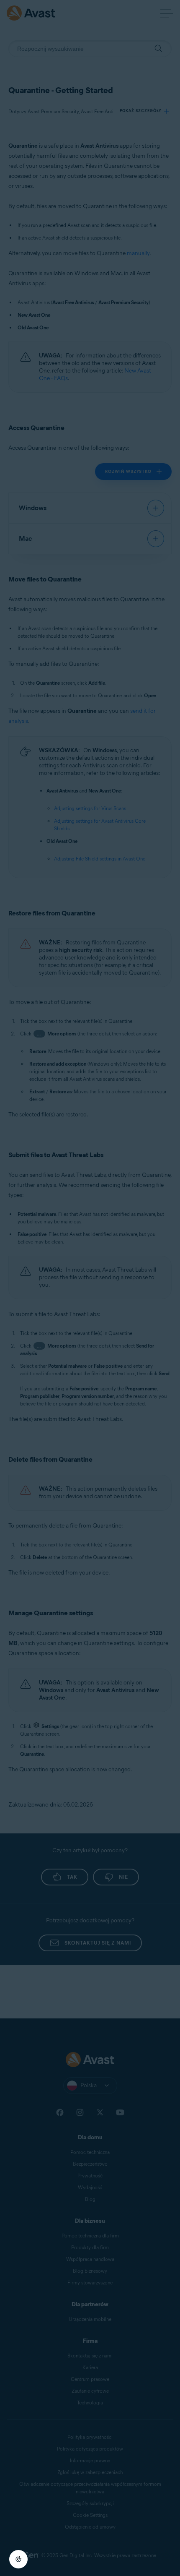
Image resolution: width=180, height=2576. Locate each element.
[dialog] (90, 1288)
